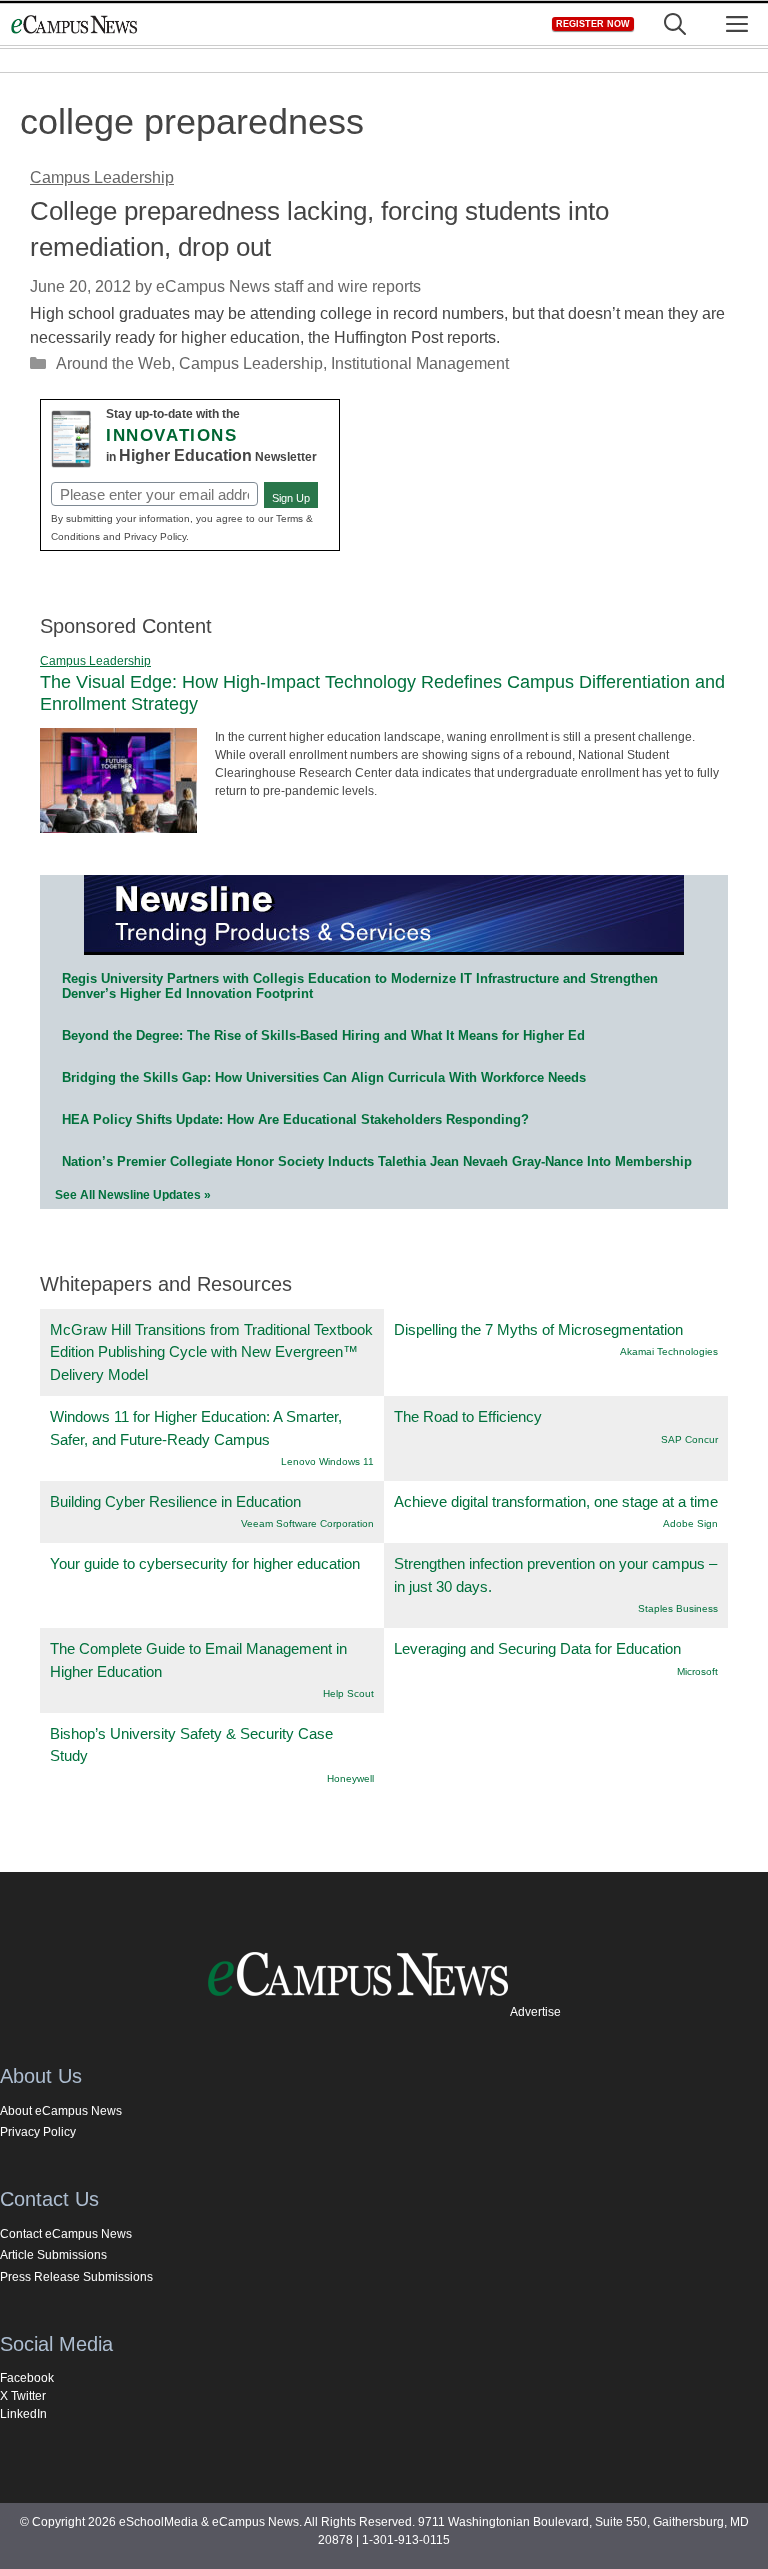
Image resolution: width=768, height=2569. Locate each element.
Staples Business (678, 1608)
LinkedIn (23, 2414)
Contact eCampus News (66, 2234)
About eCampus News (61, 2111)
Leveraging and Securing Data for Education (537, 1648)
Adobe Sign (690, 1523)
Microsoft (697, 1671)
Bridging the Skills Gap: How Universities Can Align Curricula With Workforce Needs (324, 1077)
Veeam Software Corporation (307, 1523)
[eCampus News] (74, 24)
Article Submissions (53, 2255)
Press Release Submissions (76, 2277)
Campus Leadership (251, 363)
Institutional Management (420, 363)
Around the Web (113, 363)
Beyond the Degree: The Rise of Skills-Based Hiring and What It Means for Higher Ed (323, 1035)
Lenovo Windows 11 (327, 1461)
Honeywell (350, 1778)
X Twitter (23, 2396)
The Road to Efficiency (468, 1416)
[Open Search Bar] (675, 24)
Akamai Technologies (669, 1351)
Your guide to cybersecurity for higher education (205, 1563)
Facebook (27, 2378)
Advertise (535, 2012)
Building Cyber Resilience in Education (175, 1501)
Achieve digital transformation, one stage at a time (556, 1501)
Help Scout (348, 1693)
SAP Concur (689, 1439)
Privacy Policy (38, 2132)
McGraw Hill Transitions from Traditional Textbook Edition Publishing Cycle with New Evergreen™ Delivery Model (211, 1352)
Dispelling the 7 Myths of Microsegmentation (538, 1329)
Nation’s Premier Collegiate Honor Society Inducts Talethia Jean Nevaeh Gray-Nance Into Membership (377, 1161)
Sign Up (291, 498)
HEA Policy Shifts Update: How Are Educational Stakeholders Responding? (295, 1119)
